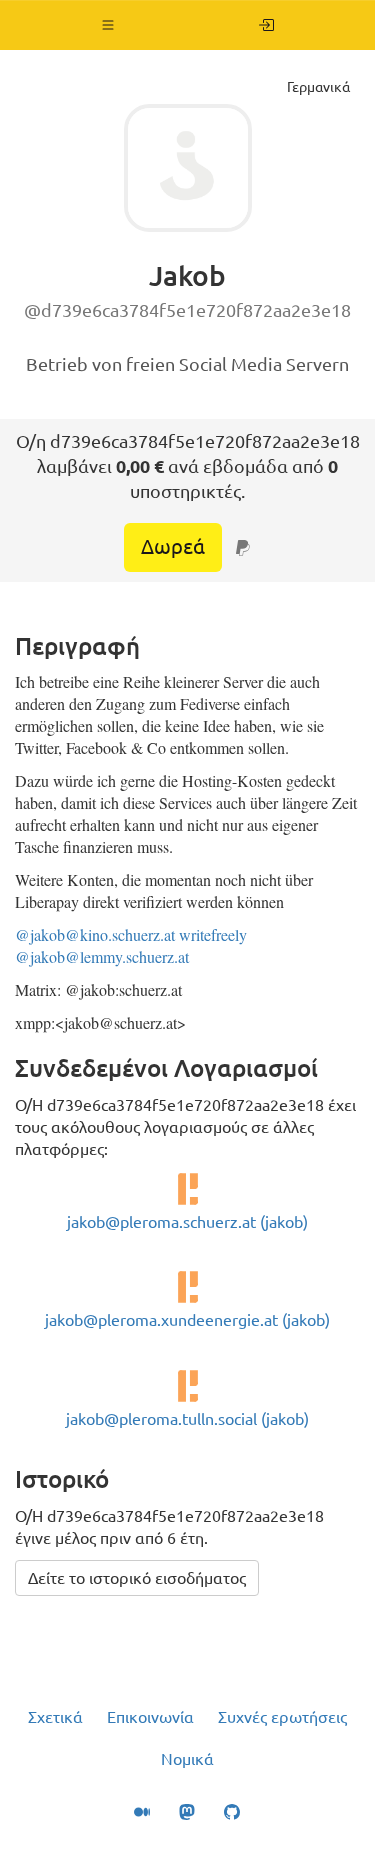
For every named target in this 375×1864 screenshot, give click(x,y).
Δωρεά (173, 546)
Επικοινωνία (150, 1717)
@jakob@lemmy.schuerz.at (102, 956)
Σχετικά (55, 1717)
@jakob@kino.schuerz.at (95, 934)
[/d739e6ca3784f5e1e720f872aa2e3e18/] (266, 25)
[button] (108, 25)
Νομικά (187, 1759)
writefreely (213, 934)
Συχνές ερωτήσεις (282, 1717)
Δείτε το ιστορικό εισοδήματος (137, 1578)
